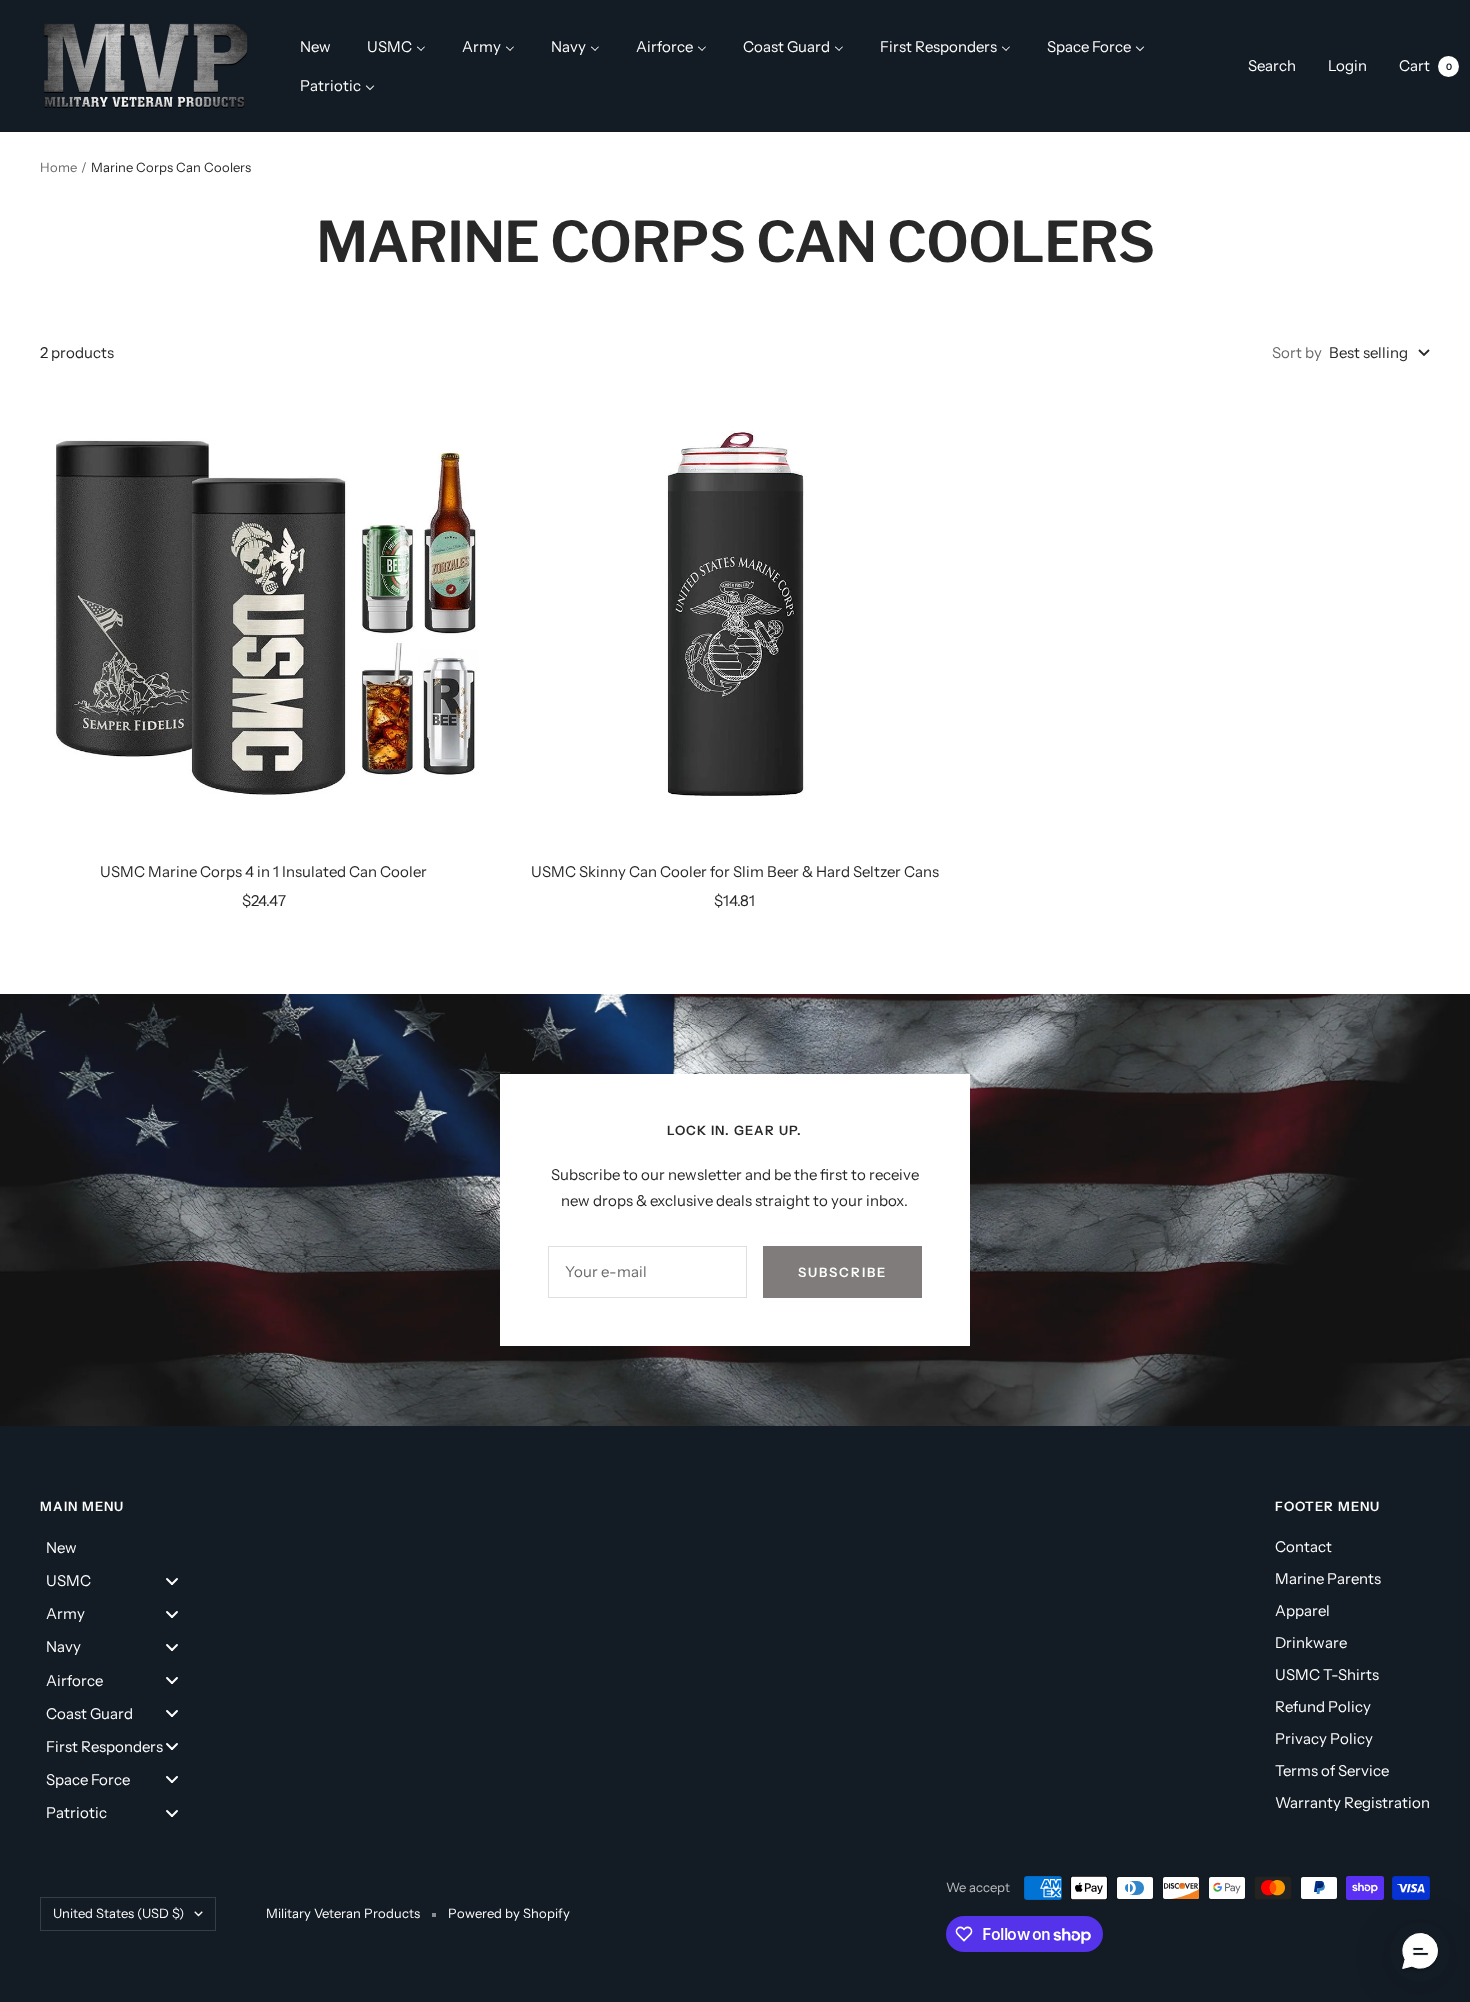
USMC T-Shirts (1327, 1674)
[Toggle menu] (172, 1580)
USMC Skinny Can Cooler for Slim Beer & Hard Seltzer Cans (735, 871)
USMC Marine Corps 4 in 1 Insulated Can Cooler (263, 871)
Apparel (1302, 1610)
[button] (1420, 1952)
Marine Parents (1328, 1578)
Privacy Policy (1324, 1738)
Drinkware (1311, 1642)
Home (58, 167)
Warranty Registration (1352, 1802)
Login (1347, 65)
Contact (1303, 1546)
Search (1272, 65)
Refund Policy (1323, 1706)
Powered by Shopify (509, 1913)
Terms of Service (1332, 1770)
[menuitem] (315, 46)
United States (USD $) (118, 1913)
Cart (1425, 65)
